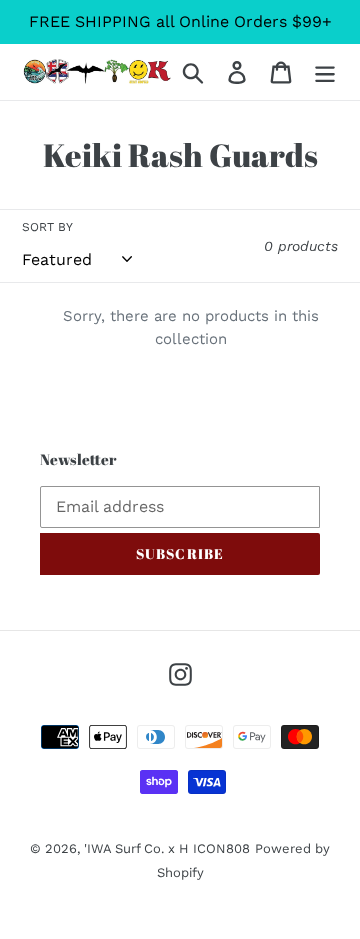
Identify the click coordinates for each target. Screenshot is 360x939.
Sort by (47, 227)
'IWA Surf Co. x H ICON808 (167, 848)
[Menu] (325, 72)
